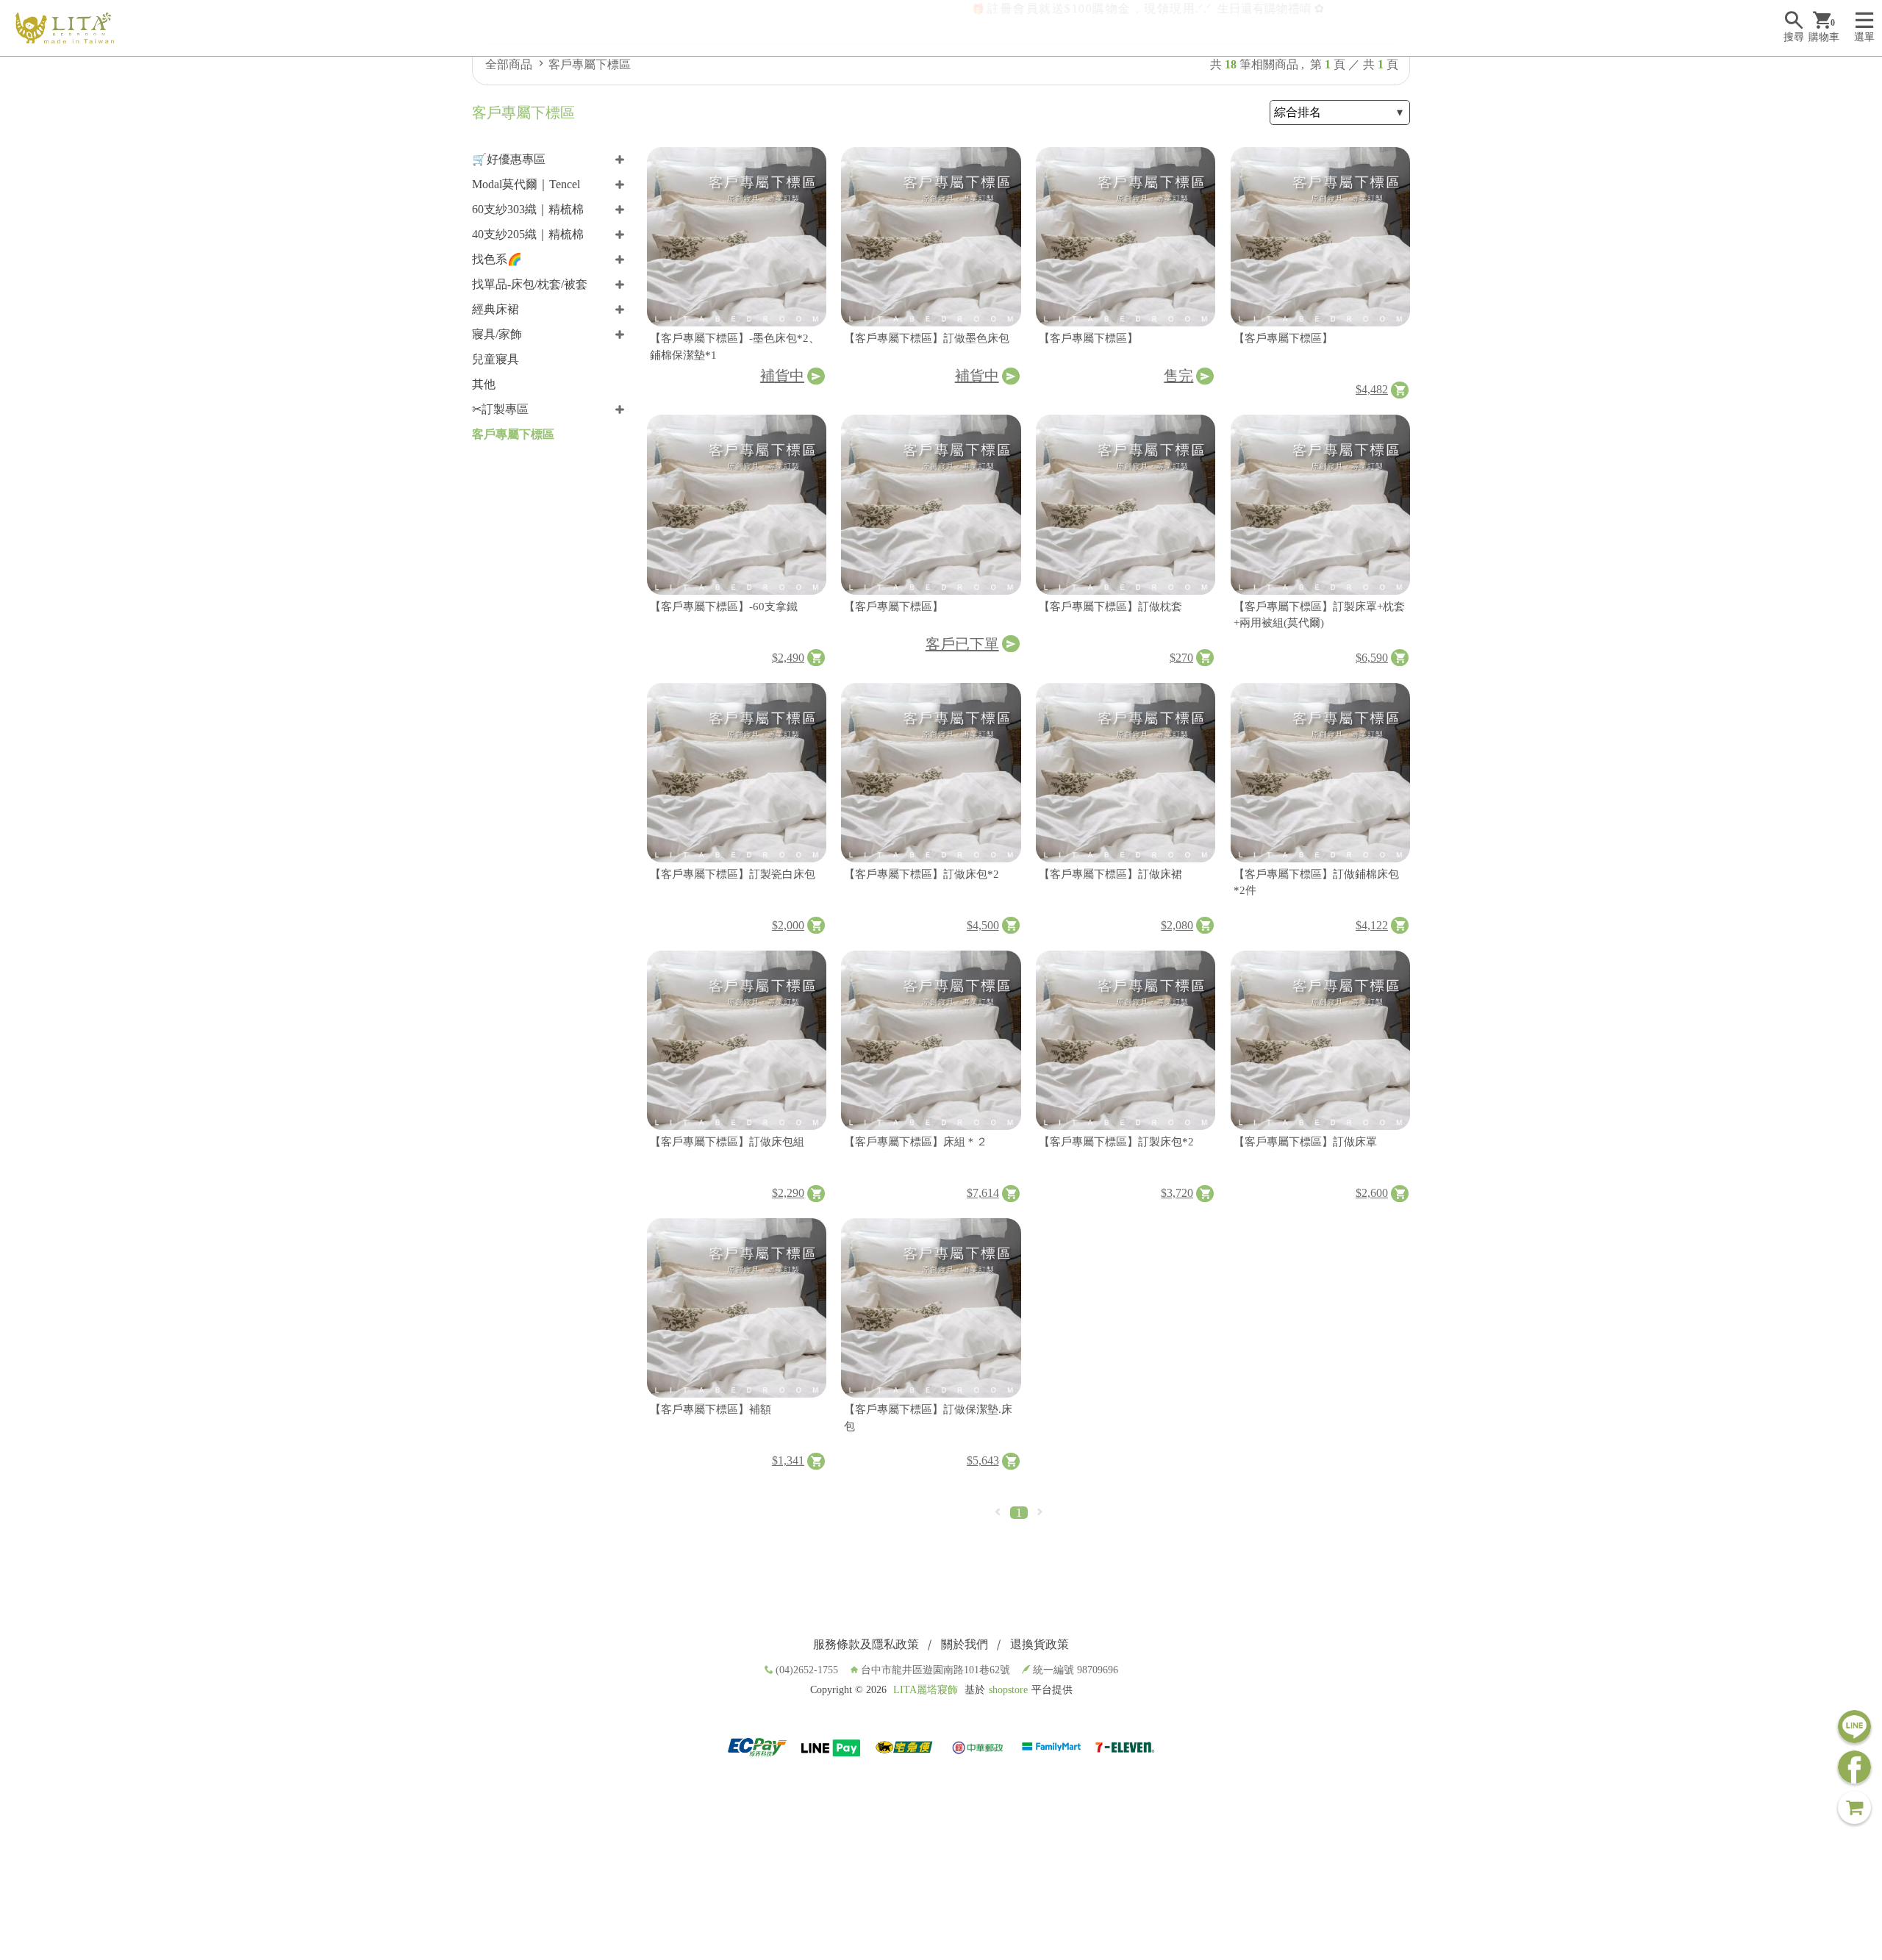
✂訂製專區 (500, 409)
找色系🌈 (497, 259)
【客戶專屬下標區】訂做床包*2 (922, 874)
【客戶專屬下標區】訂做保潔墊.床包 (928, 1418)
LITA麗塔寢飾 (926, 1690)
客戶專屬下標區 (590, 64)
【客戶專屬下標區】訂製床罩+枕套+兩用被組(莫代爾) (1319, 615)
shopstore (1008, 1690)
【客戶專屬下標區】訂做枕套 (1110, 607)
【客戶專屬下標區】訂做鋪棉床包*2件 (1316, 883)
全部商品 (509, 64)
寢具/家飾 (497, 334)
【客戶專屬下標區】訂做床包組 (727, 1142)
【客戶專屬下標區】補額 (711, 1409)
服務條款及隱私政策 (866, 1644)
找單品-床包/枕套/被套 (530, 284)
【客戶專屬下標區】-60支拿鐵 (724, 607)
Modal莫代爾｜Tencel (526, 184)
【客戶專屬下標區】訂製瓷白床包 (733, 874)
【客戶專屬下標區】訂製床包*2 (1116, 1142)
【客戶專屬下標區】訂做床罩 (1305, 1142)
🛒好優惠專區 (509, 159)
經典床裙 (495, 309)
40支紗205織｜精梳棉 (528, 234)
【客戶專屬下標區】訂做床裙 (1110, 874)
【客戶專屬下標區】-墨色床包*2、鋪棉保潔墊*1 (735, 347)
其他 (484, 384)
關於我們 (965, 1644)
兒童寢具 (495, 359)
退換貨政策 (1040, 1644)
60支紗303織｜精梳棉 (528, 209)
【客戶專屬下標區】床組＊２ (916, 1142)
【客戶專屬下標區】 (1088, 338)
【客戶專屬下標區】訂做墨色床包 (927, 338)
